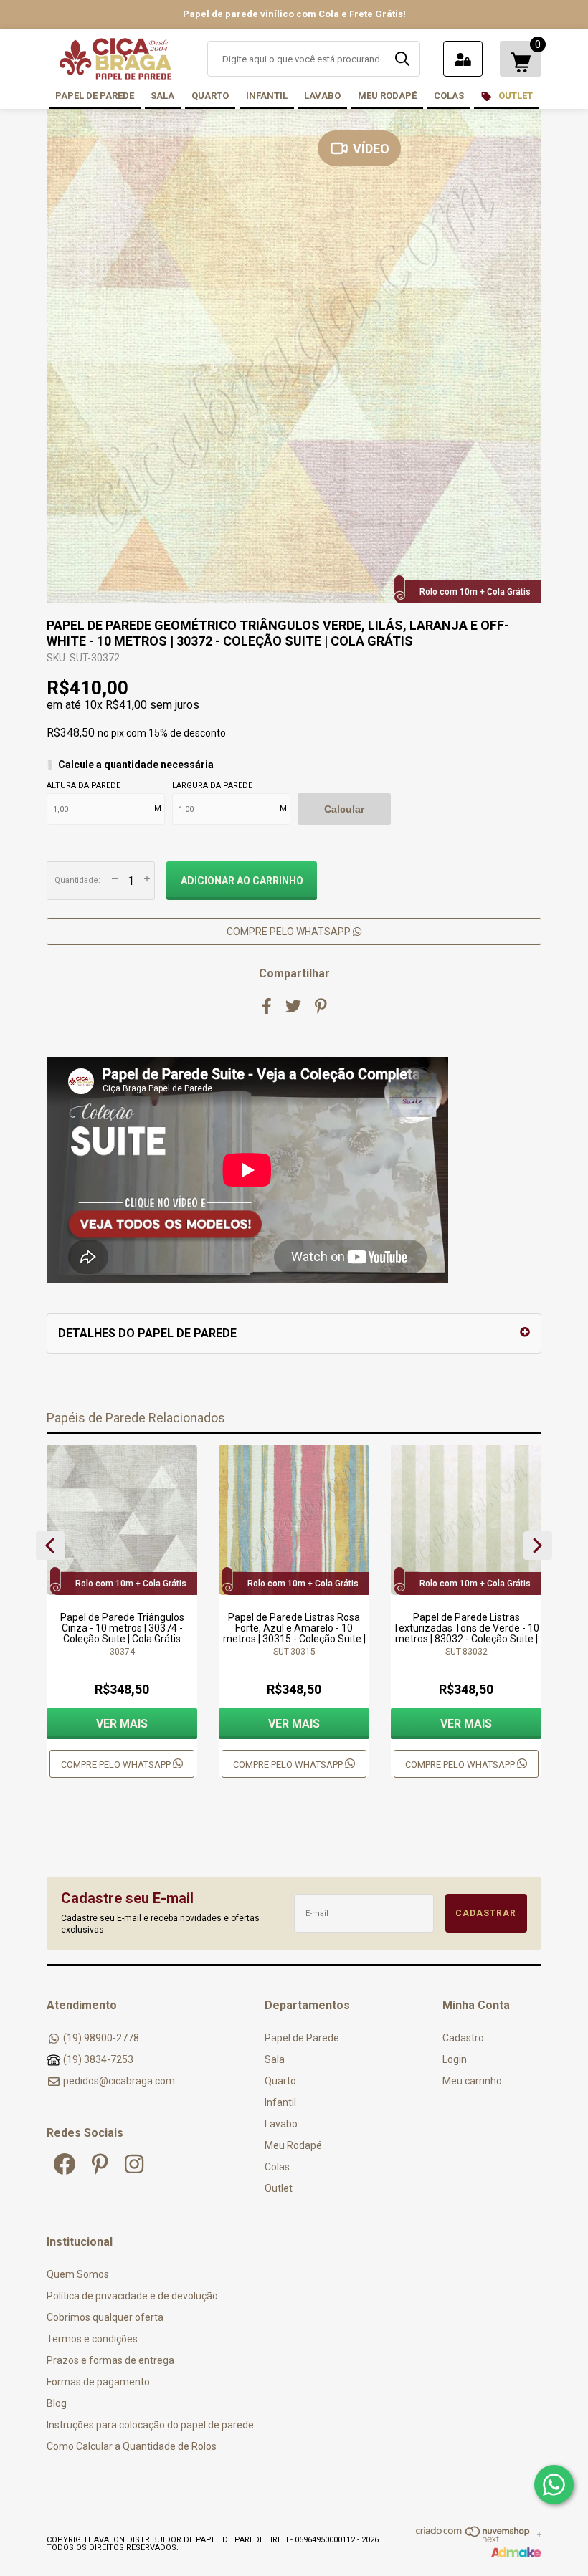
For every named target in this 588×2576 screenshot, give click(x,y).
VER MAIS (122, 1724)
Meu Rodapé (387, 96)
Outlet (514, 96)
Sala (162, 96)
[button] (50, 1546)
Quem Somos (78, 2274)
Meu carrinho (472, 2081)
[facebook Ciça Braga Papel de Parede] (65, 2164)
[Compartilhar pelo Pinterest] (321, 1006)
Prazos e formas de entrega (110, 2360)
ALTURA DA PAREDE (84, 786)
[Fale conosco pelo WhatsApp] (554, 2485)
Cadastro (463, 2038)
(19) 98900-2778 (101, 2038)
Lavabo (322, 96)
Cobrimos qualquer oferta (105, 2317)
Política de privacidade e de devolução (132, 2296)
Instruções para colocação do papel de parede (150, 2425)
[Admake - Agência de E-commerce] (516, 2555)
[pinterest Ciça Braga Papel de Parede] (100, 2164)
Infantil (267, 96)
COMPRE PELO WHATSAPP (290, 932)
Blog (57, 2403)
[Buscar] (402, 59)
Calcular (344, 809)
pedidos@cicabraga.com (119, 2081)
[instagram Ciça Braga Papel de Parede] (134, 2164)
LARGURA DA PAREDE (212, 786)
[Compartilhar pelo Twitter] (293, 1006)
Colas (449, 96)
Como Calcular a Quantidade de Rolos (132, 2446)
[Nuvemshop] (473, 2539)
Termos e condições (92, 2339)
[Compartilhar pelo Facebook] (267, 1006)
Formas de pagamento (98, 2382)
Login (455, 2059)
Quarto (210, 96)
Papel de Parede (95, 96)
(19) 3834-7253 (98, 2059)
